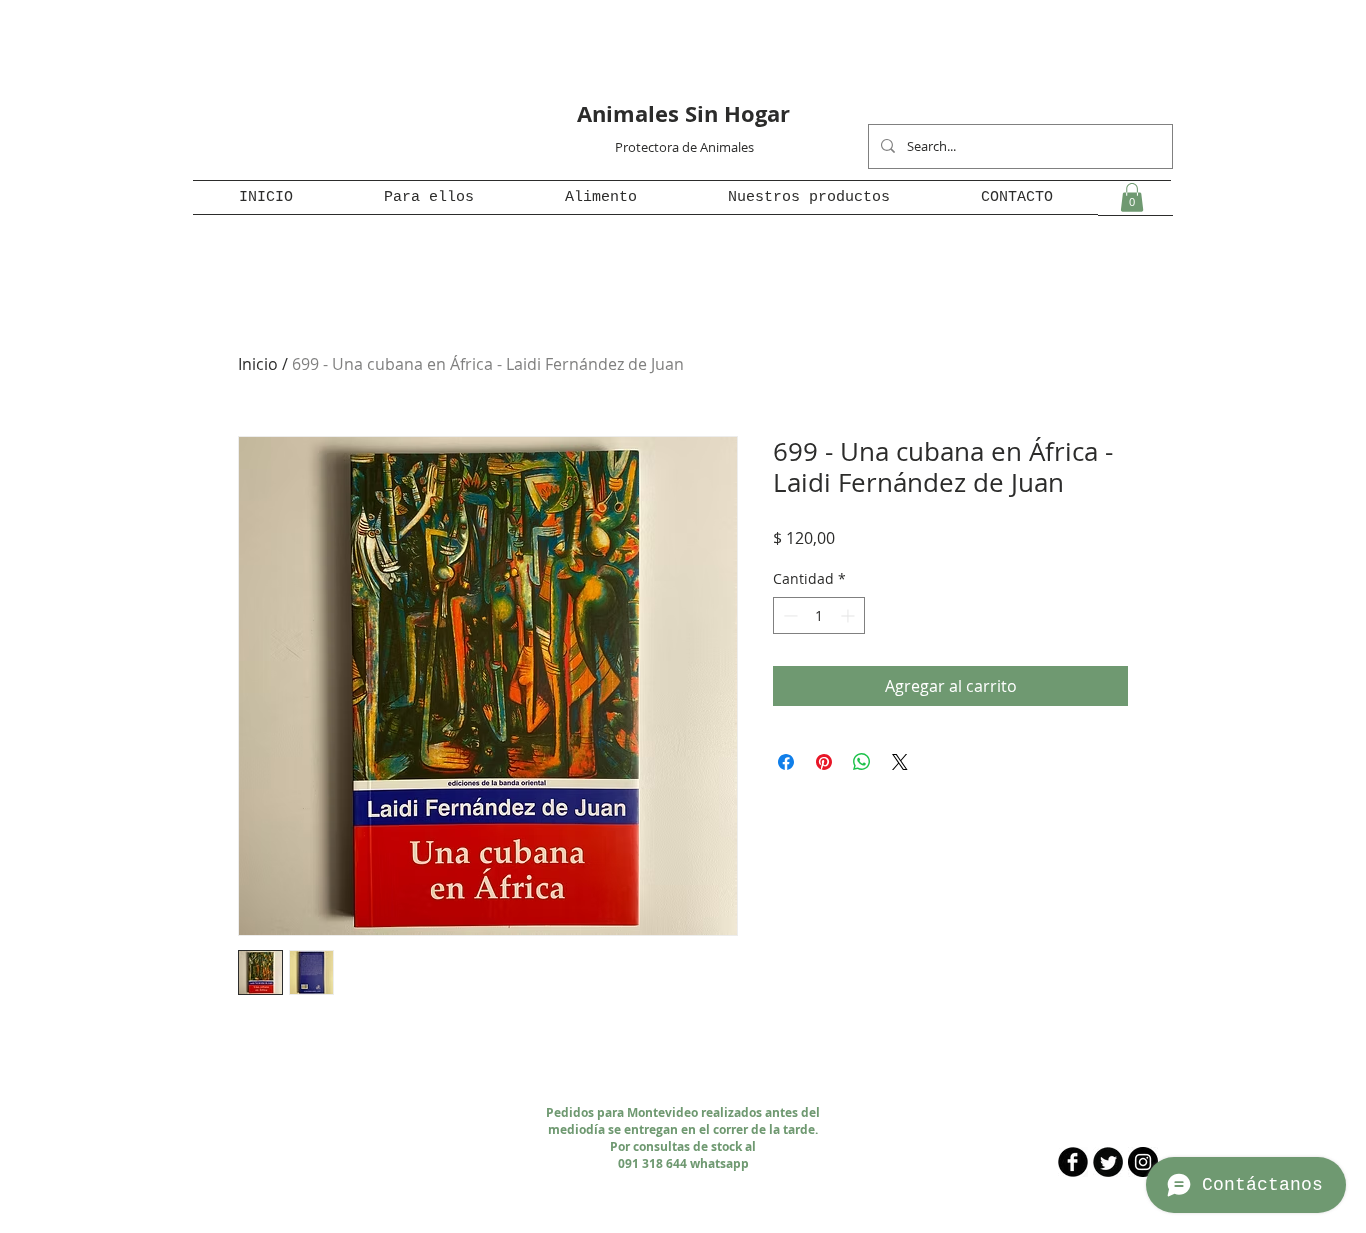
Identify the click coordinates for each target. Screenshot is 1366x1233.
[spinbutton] (819, 615)
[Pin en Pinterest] (824, 762)
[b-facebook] (1073, 1162)
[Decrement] (788, 615)
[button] (428, 197)
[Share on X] (900, 762)
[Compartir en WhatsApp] (862, 762)
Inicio (258, 364)
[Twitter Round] (1108, 1162)
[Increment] (849, 615)
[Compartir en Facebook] (786, 762)
